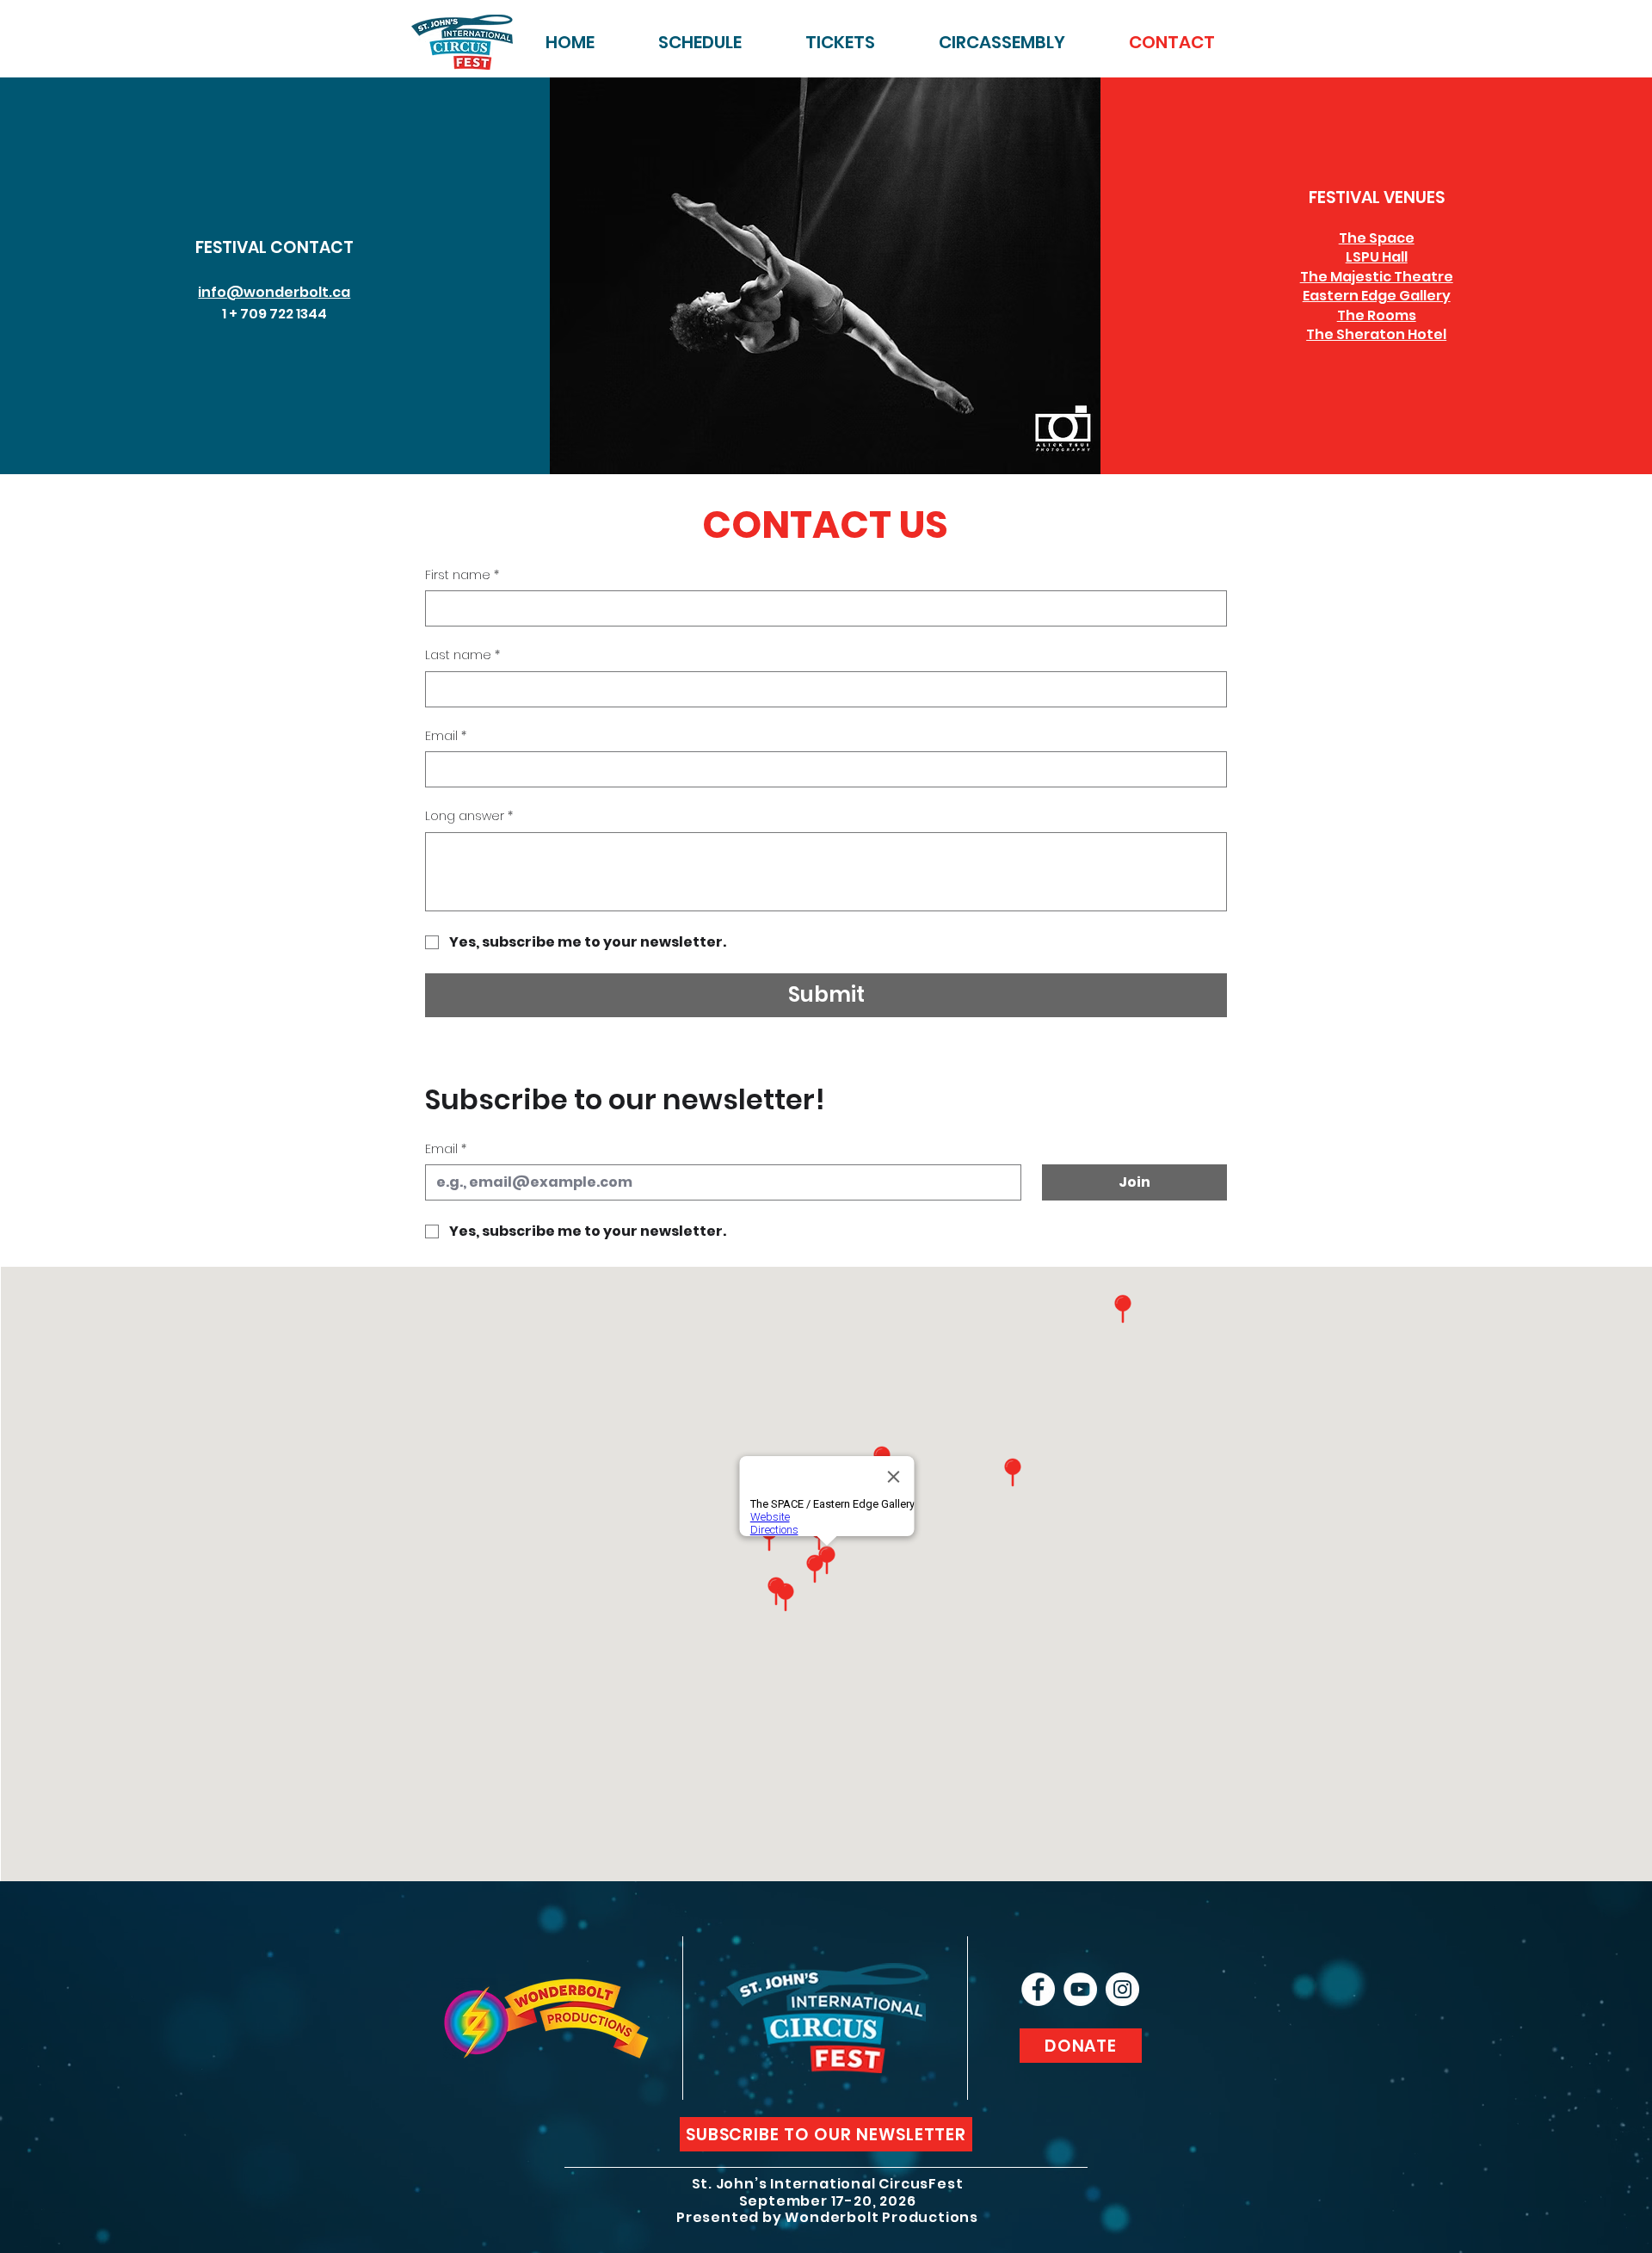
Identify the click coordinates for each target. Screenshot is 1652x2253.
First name (462, 575)
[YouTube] (1080, 1989)
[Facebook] (1038, 1989)
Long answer (469, 816)
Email (446, 736)
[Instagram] (1122, 1989)
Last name (462, 655)
